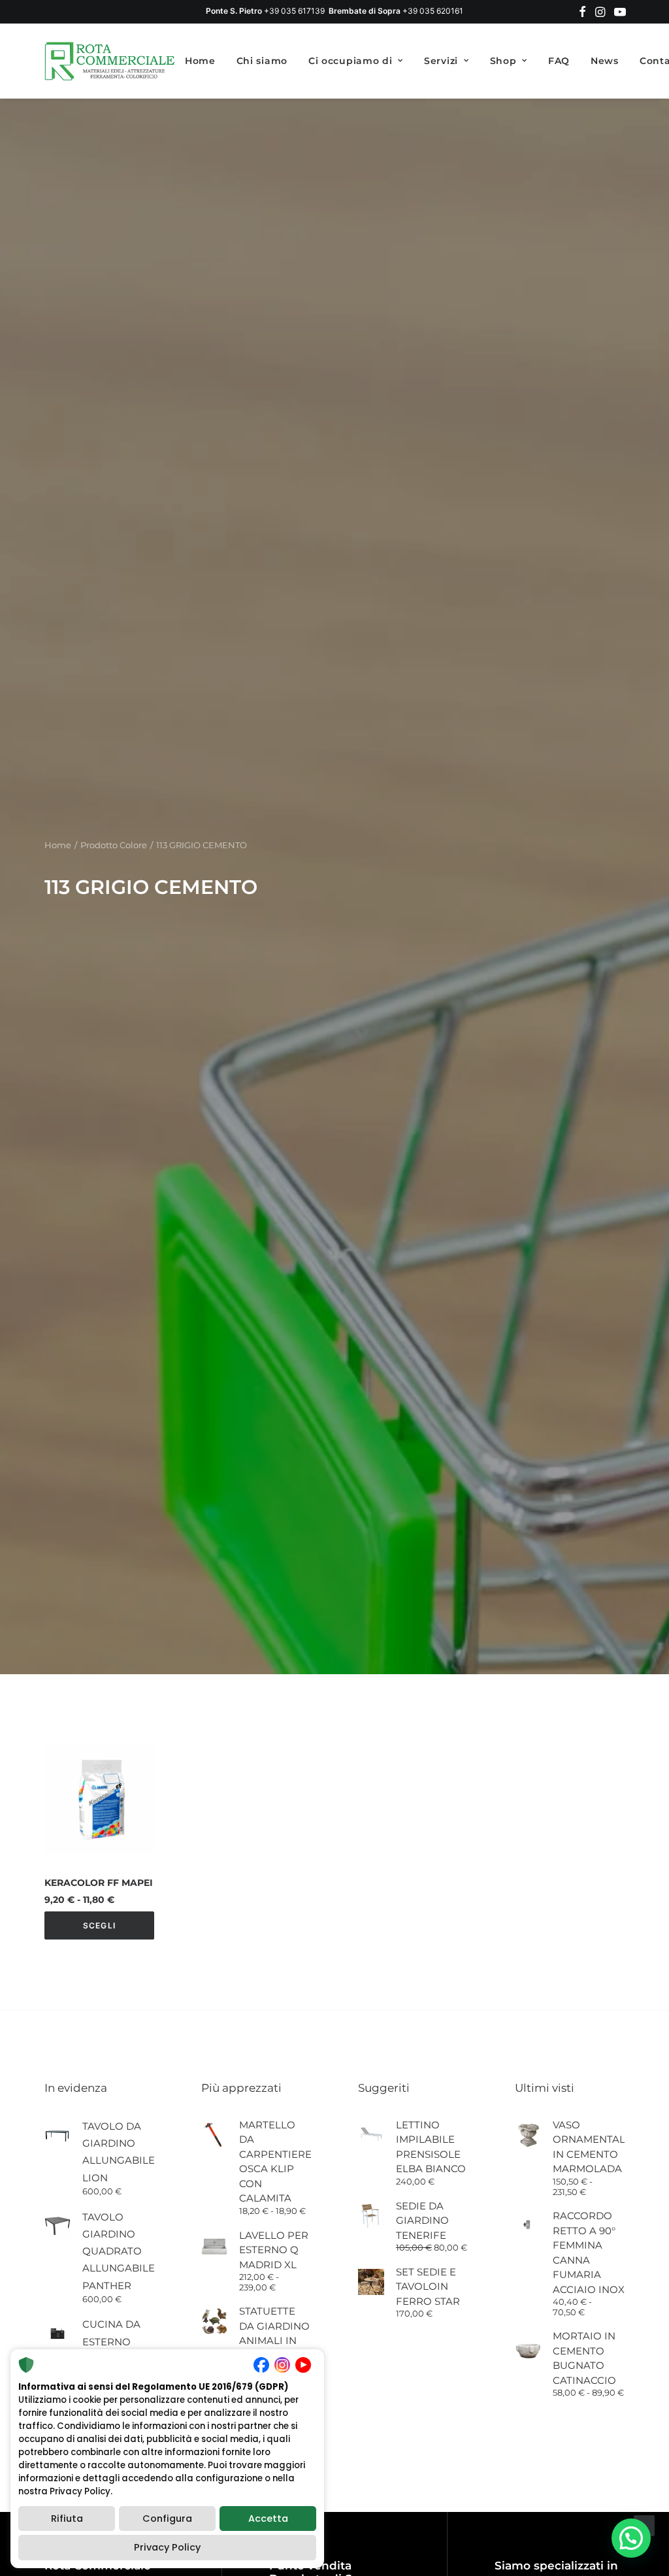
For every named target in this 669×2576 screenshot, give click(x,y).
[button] (582, 12)
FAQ (559, 61)
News (605, 61)
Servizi (441, 61)
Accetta (268, 2518)
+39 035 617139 (294, 11)
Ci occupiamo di (351, 61)
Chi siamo (262, 61)
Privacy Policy (167, 2547)
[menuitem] (582, 12)
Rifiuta (67, 2518)
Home (200, 61)
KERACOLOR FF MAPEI (99, 1883)
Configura (167, 2518)
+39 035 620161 (433, 11)
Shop (503, 61)
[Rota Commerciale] (110, 61)
